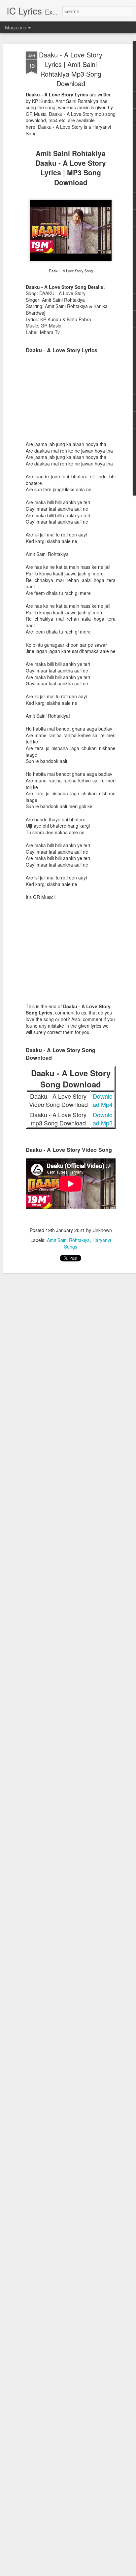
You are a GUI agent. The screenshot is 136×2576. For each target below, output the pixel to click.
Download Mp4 (103, 1100)
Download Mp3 (103, 1119)
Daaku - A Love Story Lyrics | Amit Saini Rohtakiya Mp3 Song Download (71, 69)
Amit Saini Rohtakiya (68, 1240)
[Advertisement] (71, 400)
